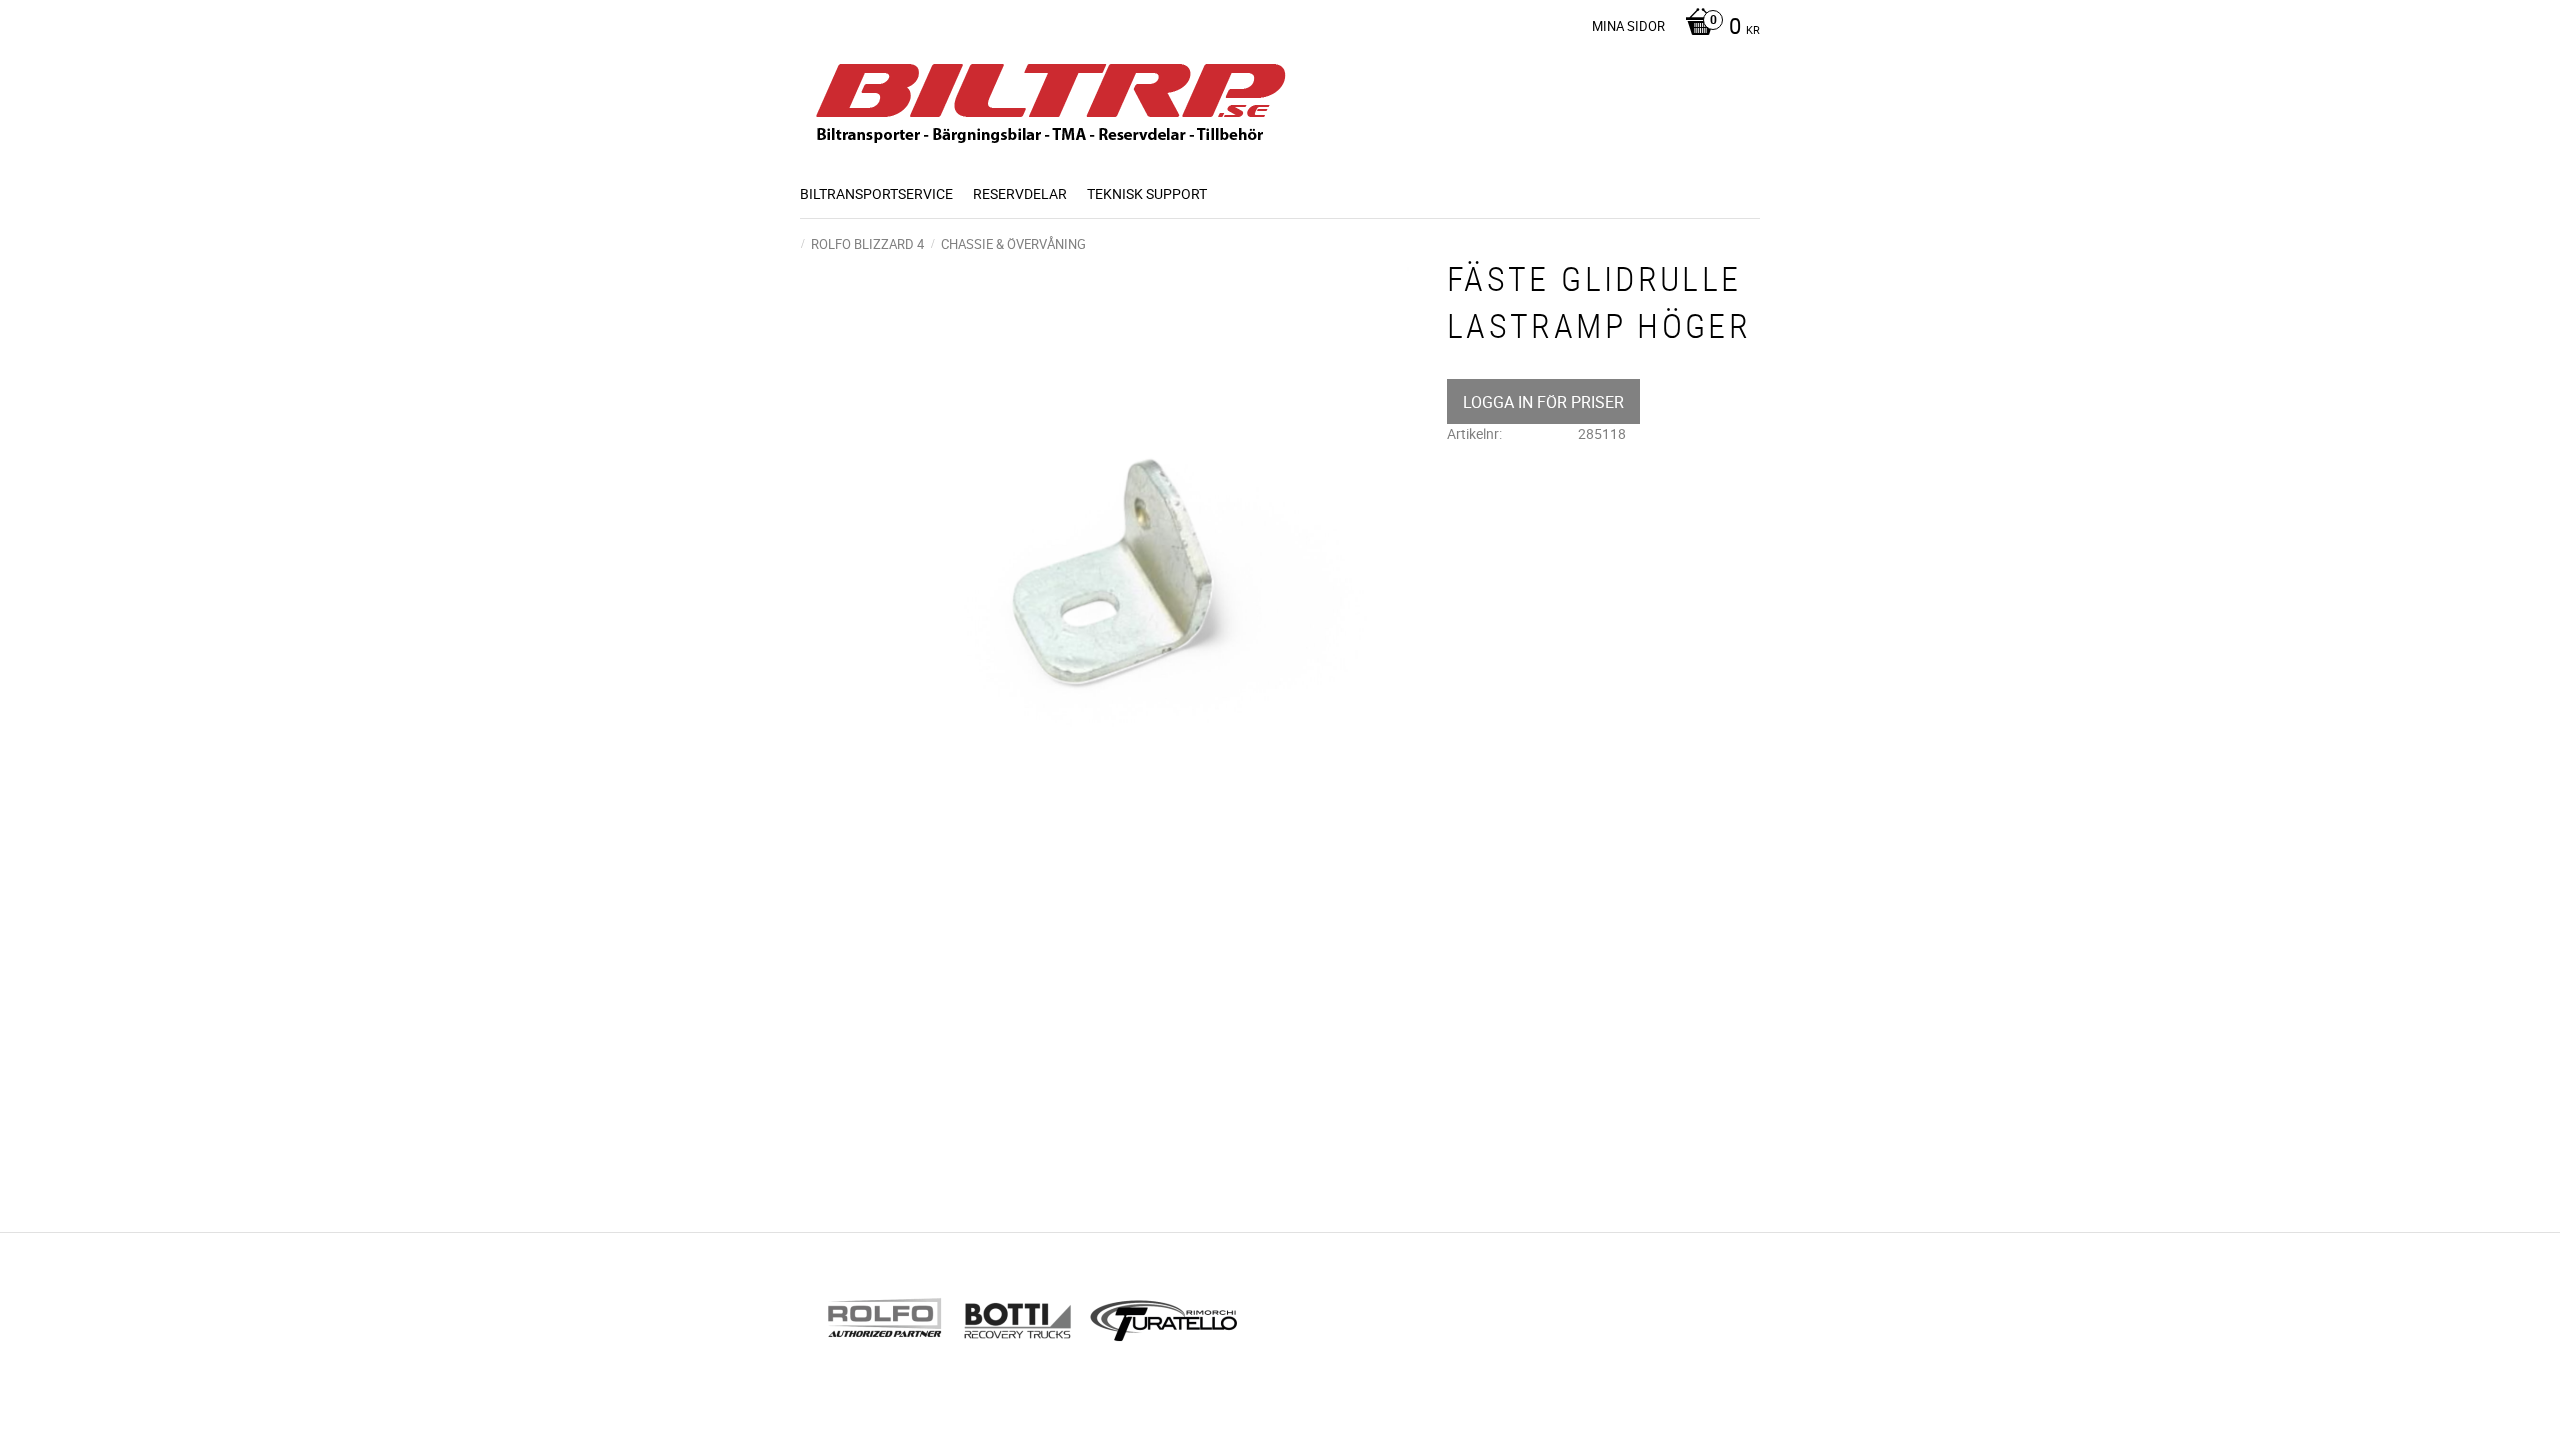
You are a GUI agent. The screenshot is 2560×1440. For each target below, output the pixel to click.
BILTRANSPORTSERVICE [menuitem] (876, 193)
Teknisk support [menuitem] (1147, 193)
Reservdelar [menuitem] (1020, 193)
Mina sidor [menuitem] (1628, 26)
